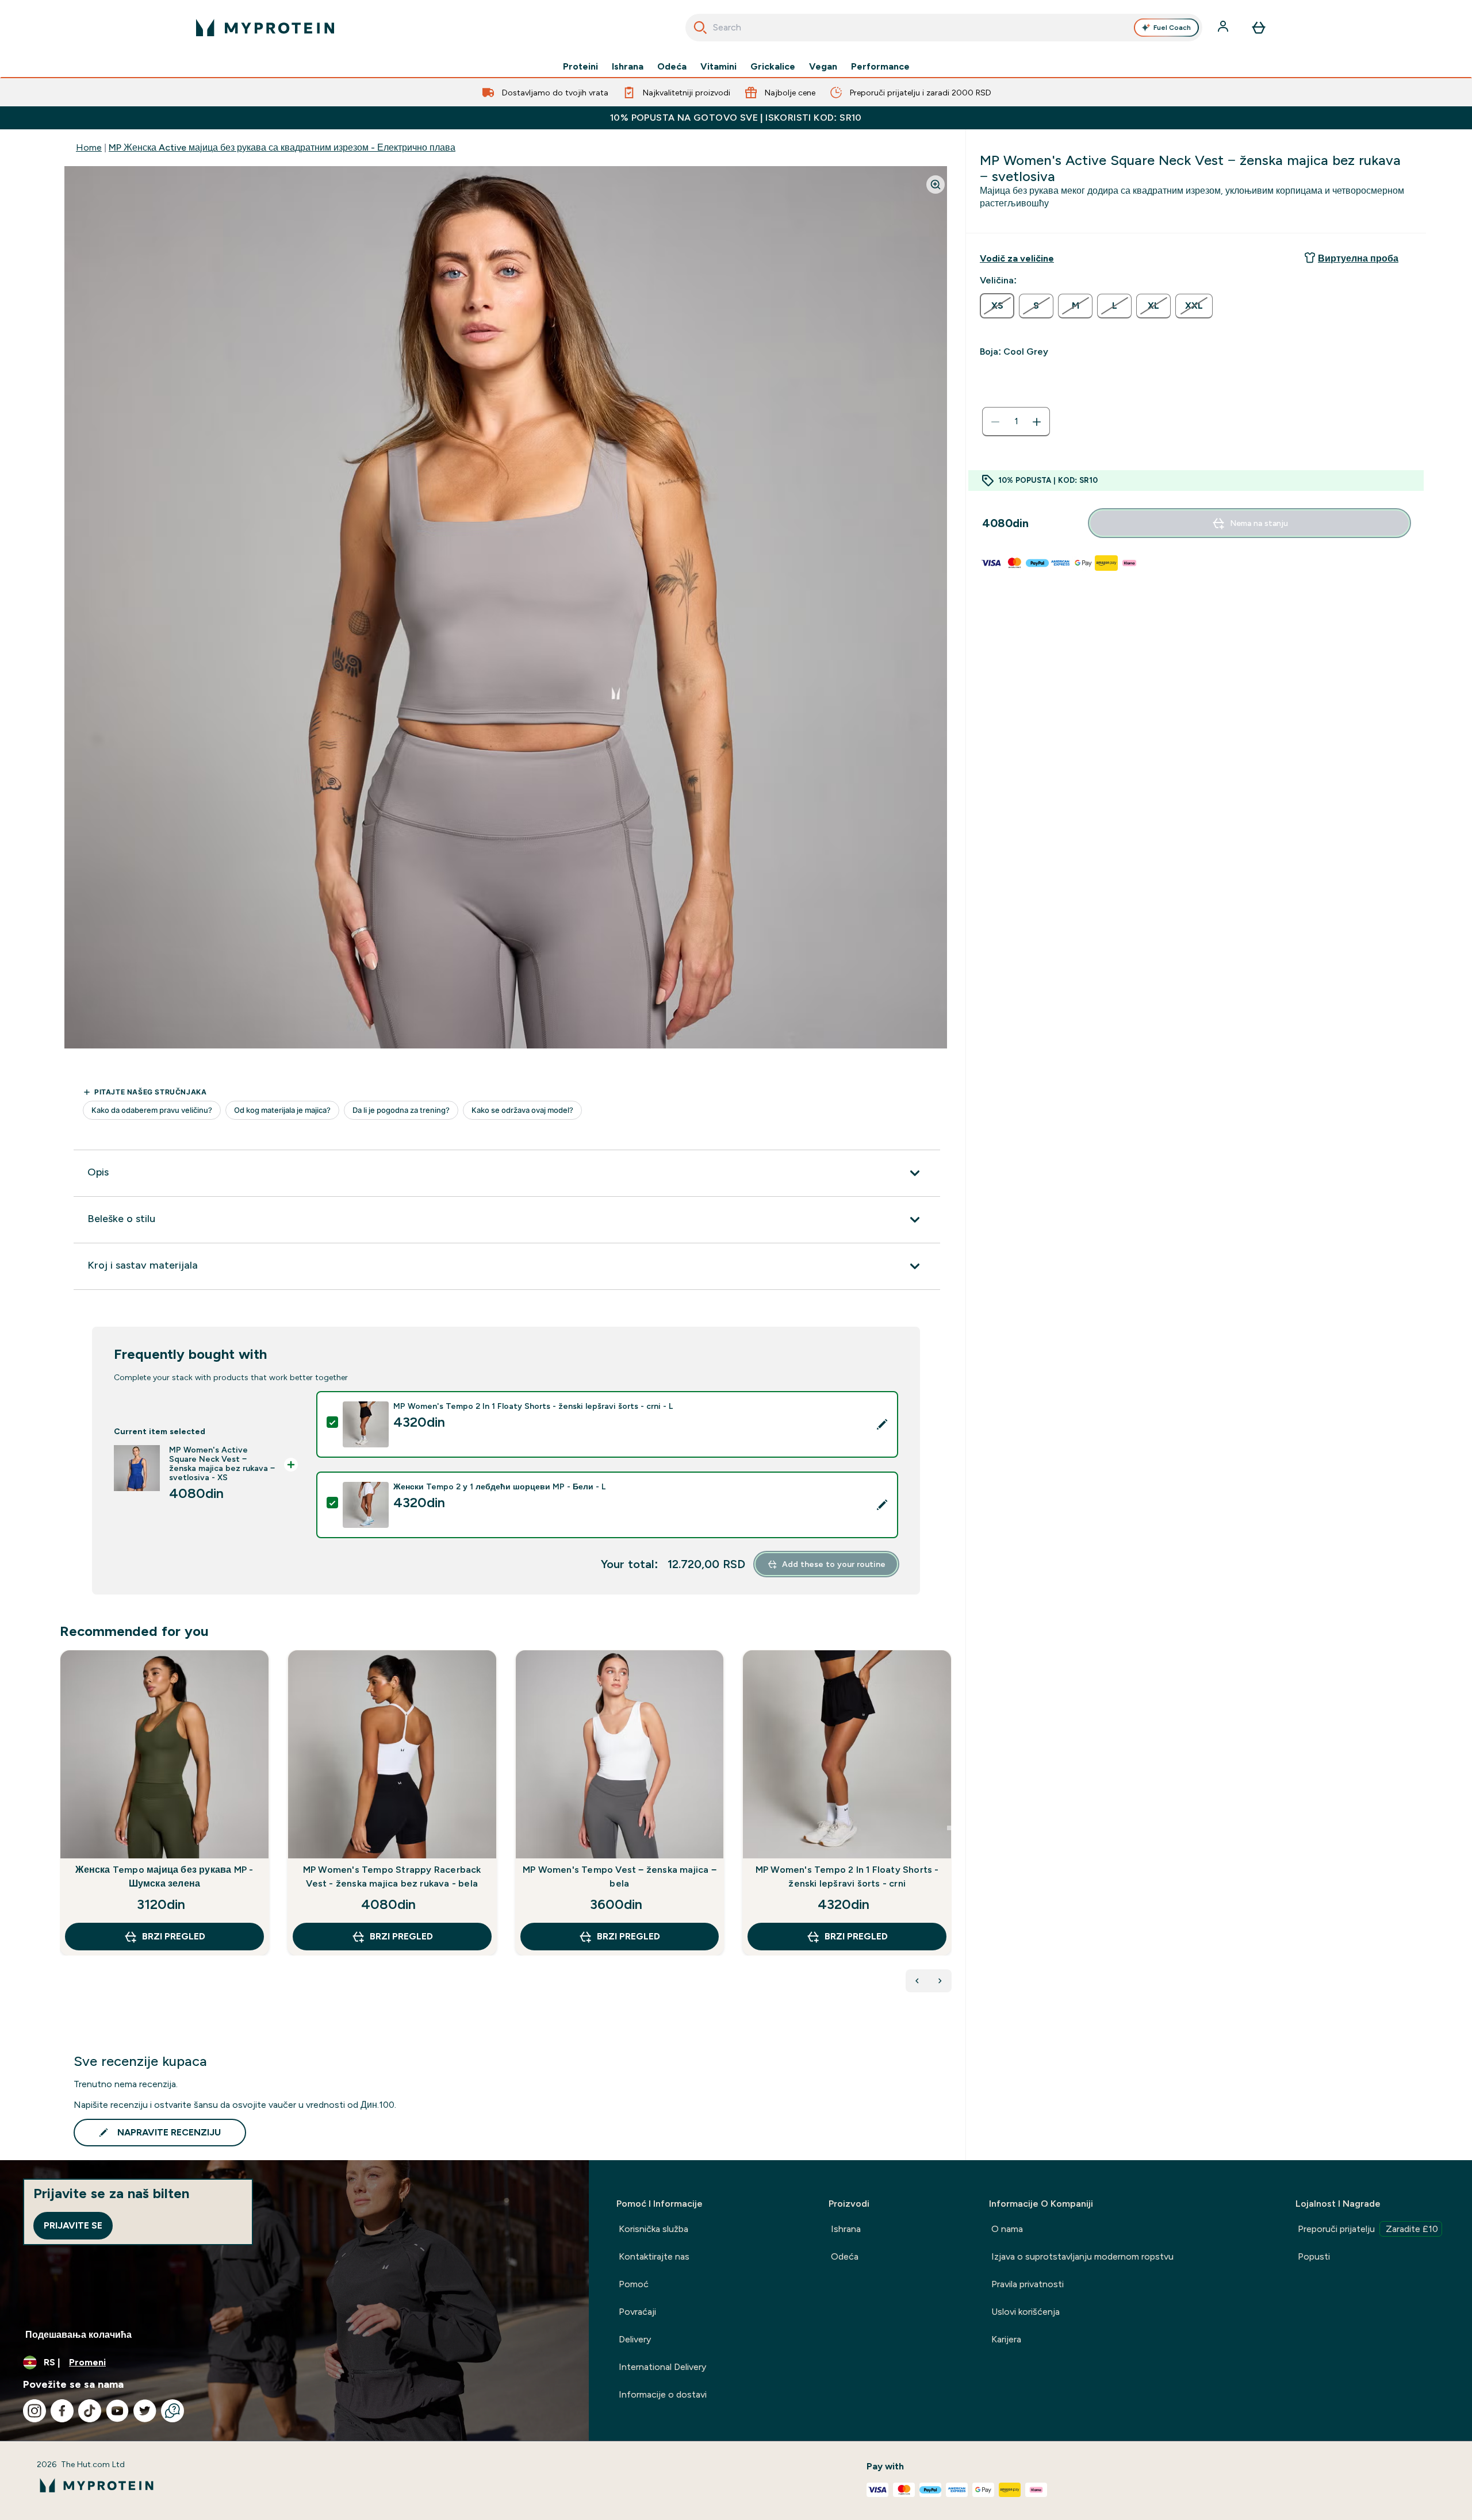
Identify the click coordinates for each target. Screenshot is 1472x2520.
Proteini (580, 67)
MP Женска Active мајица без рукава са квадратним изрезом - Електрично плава (282, 147)
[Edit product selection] (882, 1424)
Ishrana (628, 67)
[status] (1016, 422)
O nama (1007, 2229)
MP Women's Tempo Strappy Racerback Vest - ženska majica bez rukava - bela (392, 1876)
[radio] (997, 306)
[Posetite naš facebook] (62, 2411)
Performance (880, 67)
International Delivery (662, 2367)
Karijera (1006, 2339)
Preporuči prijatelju (1368, 2229)
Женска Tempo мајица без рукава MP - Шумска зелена (164, 1876)
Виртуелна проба (1358, 258)
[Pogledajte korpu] (1259, 28)
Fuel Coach (1172, 28)
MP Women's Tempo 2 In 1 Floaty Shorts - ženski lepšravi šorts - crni (847, 1876)
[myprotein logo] (265, 28)
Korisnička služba (653, 2229)
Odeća (672, 67)
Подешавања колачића (78, 2335)
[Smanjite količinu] (995, 422)
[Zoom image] (936, 185)
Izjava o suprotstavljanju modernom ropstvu (1082, 2256)
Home (89, 147)
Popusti (1314, 2256)
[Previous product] (917, 1981)
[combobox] (944, 28)
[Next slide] (949, 1828)
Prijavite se (73, 2225)
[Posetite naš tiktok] (90, 2411)
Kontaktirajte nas (654, 2256)
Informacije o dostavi (663, 2394)
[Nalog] (1224, 28)
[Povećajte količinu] (1037, 422)
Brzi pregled (174, 1936)
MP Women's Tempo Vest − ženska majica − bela (620, 1876)
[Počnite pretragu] (700, 28)
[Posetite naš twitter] (145, 2411)
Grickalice (773, 67)
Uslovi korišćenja (1026, 2312)
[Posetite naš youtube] (117, 2411)
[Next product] (940, 1981)
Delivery (635, 2339)
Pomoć (634, 2284)
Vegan (823, 67)
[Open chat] (172, 2411)
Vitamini (718, 67)
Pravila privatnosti (1028, 2284)
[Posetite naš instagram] (34, 2411)
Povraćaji (637, 2312)
